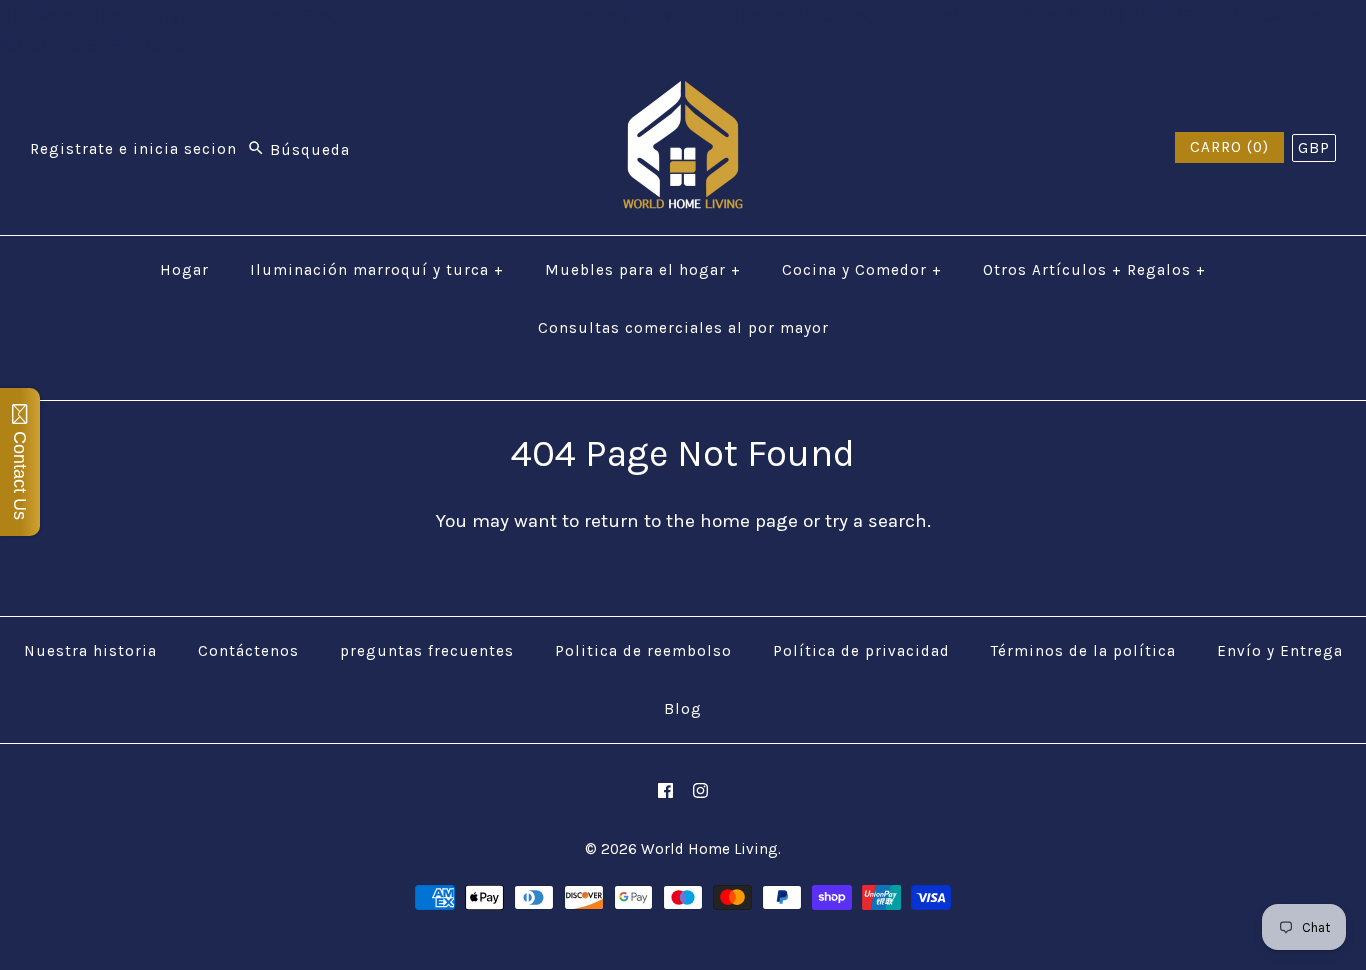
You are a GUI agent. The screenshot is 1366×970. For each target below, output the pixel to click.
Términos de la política (1083, 651)
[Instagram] (700, 790)
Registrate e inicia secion (133, 150)
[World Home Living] (683, 96)
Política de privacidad (861, 651)
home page (749, 521)
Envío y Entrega (1280, 651)
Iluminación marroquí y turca (377, 270)
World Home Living (709, 849)
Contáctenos (248, 651)
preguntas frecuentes (427, 651)
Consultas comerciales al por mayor (683, 328)
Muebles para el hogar (643, 270)
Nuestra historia (90, 651)
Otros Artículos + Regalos (1094, 270)
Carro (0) (1229, 147)
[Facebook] (665, 790)
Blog (683, 709)
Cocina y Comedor (862, 270)
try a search (876, 521)
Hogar (184, 270)
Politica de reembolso (643, 651)
